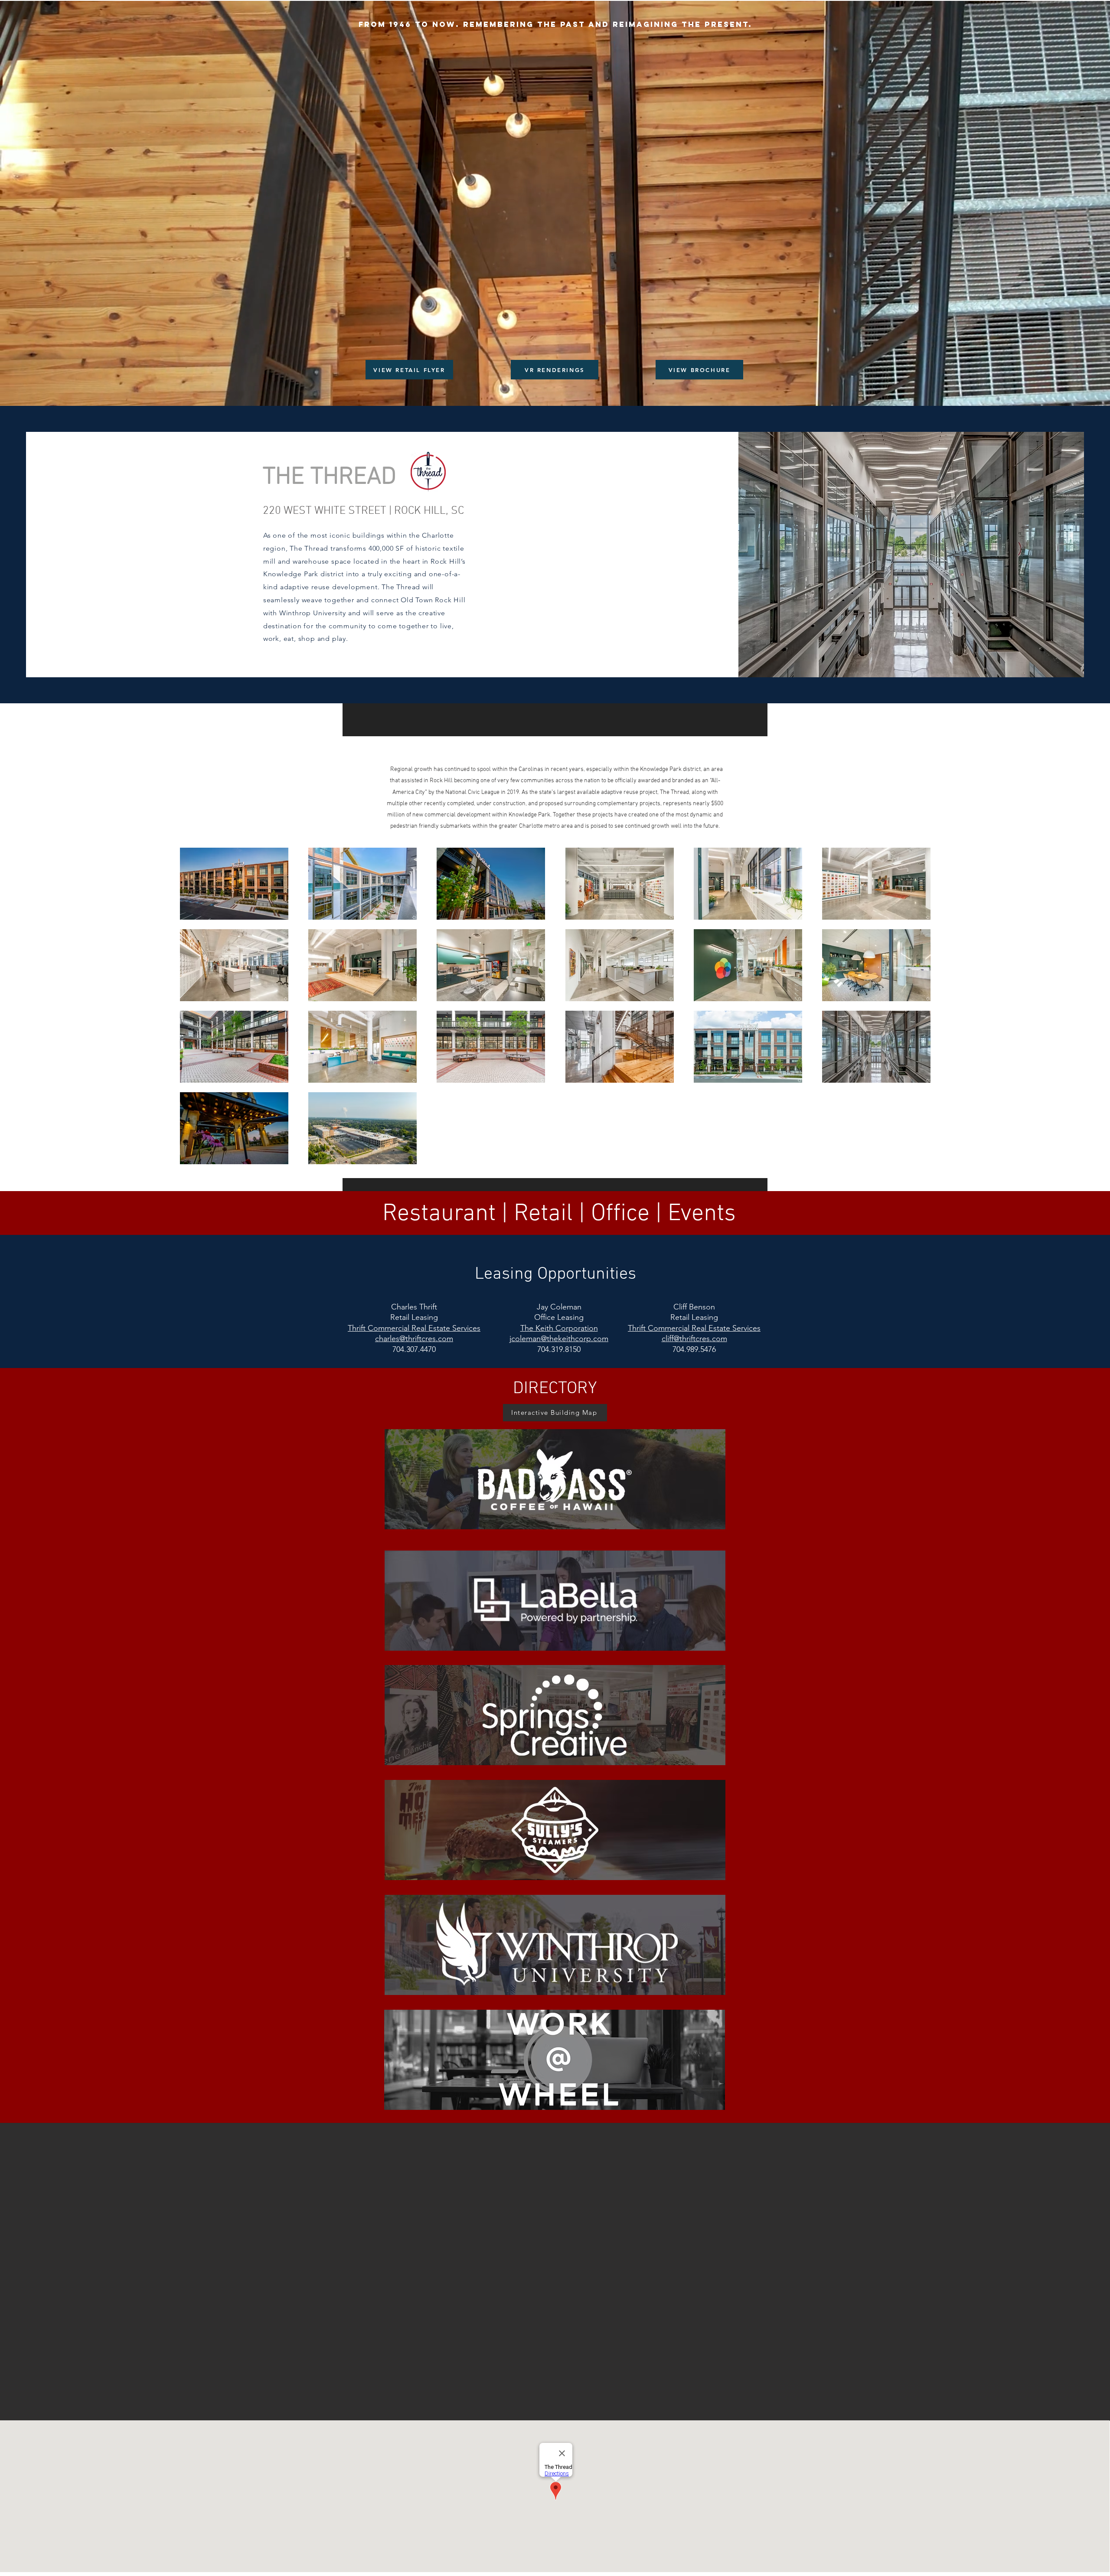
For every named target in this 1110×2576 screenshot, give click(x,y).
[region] (555, 1479)
